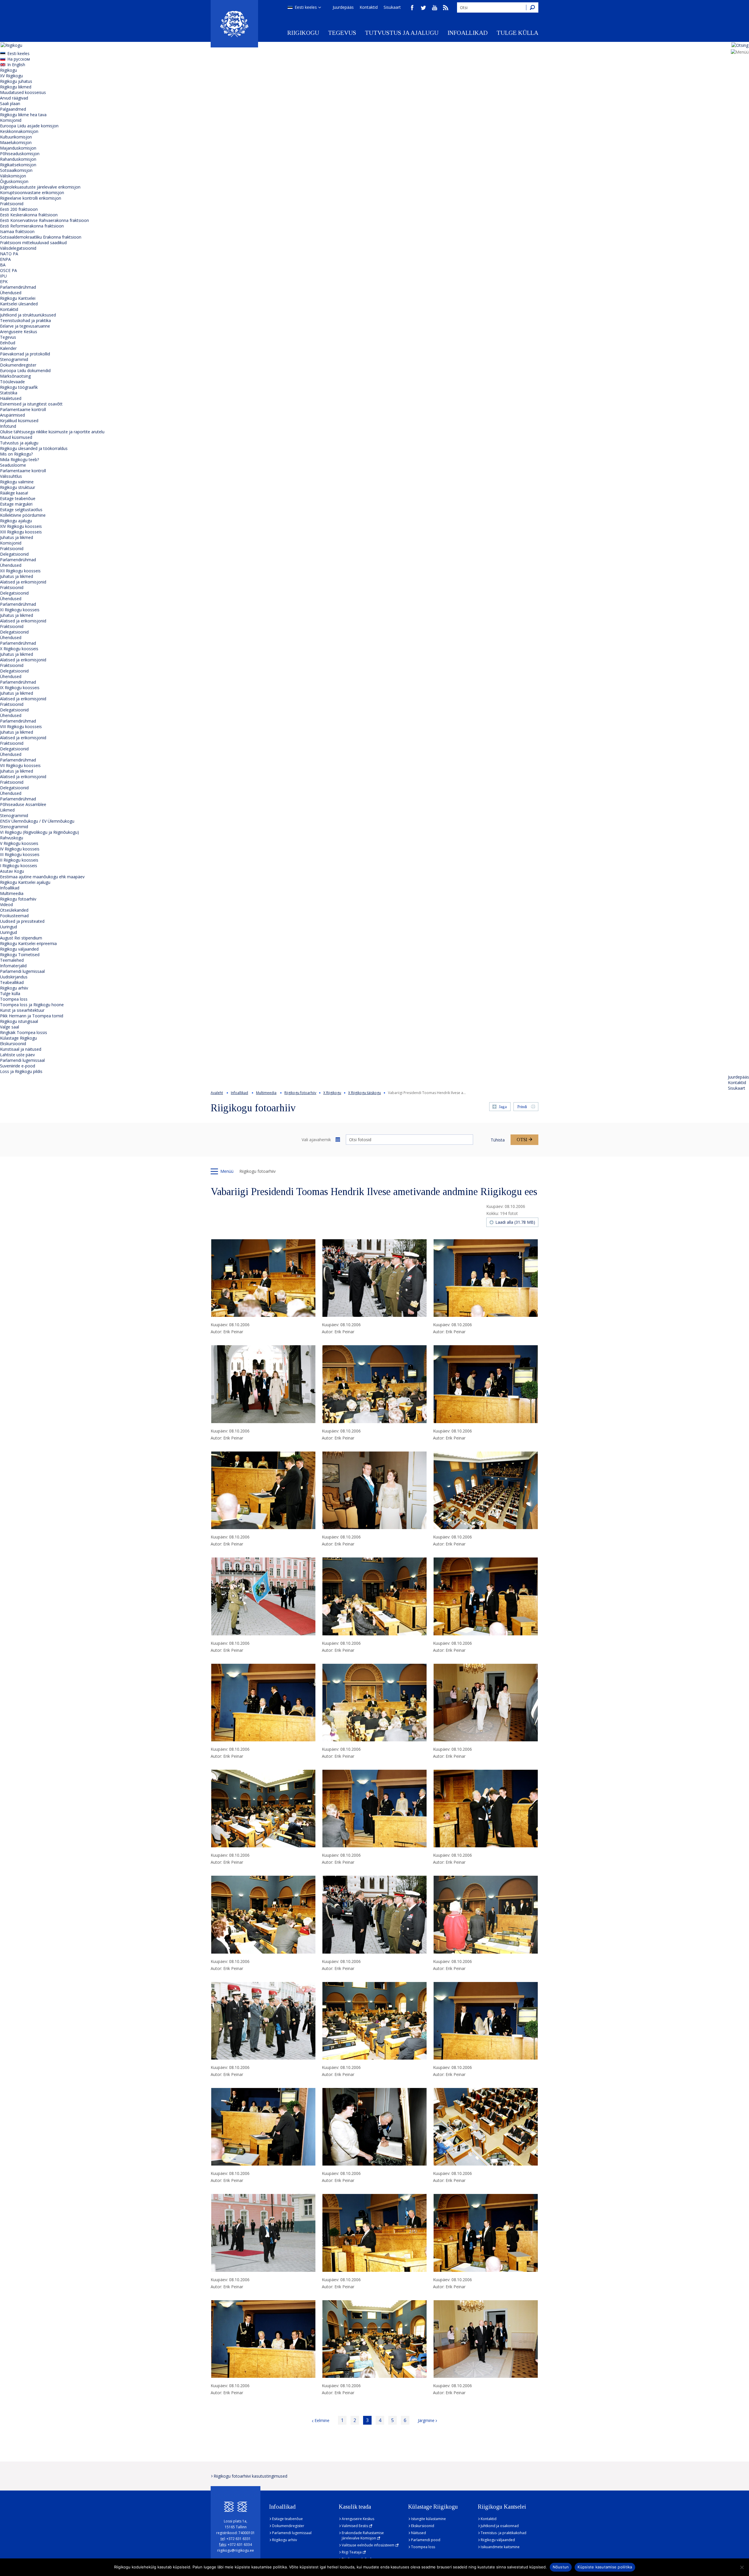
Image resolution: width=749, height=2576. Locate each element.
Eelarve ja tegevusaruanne (25, 326)
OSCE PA (8, 270)
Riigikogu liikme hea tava (23, 115)
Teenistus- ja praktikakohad (504, 2533)
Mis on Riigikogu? (16, 454)
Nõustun (561, 2567)
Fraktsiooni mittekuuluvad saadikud (33, 243)
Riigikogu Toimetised (20, 955)
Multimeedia (12, 893)
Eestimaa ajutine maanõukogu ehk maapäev (42, 877)
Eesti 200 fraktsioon (19, 209)
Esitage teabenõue (18, 498)
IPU (3, 276)
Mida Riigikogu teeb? (19, 459)
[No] (742, 2567)
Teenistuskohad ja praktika (25, 320)
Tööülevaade (12, 382)
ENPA (5, 259)
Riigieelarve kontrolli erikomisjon (31, 198)
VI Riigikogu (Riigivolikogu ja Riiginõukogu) (39, 832)
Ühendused (11, 293)
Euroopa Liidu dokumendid (25, 370)
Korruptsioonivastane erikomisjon (32, 192)
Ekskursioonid (13, 1044)
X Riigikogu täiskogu (365, 1093)
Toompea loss (14, 999)
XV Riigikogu (11, 76)
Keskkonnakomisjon (19, 131)
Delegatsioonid (14, 554)
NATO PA (9, 254)
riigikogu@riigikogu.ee (236, 2550)
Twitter (423, 8)
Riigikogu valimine (17, 482)
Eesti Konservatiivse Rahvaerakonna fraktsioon (44, 220)
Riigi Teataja (352, 2552)
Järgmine (426, 2420)
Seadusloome (13, 465)
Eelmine (322, 2420)
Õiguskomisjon (14, 181)
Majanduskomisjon (18, 148)
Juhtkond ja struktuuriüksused (28, 315)
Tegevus (342, 33)
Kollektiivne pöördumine (23, 515)
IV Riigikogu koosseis (20, 849)
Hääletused (11, 398)
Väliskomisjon (13, 176)
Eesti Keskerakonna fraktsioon (29, 215)
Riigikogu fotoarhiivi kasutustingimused (250, 2476)
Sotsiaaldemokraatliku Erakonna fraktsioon (41, 237)
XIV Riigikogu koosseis (21, 526)
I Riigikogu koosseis (19, 866)
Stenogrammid (14, 359)
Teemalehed (12, 960)
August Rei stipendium (21, 938)
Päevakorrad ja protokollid (25, 354)
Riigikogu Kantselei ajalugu (25, 882)
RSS (446, 8)
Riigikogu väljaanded (19, 949)
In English (16, 65)
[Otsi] (532, 7)
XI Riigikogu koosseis (20, 610)
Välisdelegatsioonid (18, 248)
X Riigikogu (332, 1093)
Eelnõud (8, 343)
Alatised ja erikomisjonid (23, 582)
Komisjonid (11, 120)
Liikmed (7, 810)
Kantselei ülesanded (19, 304)
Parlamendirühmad (18, 287)
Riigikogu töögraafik (19, 387)
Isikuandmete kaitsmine (500, 2547)
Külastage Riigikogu (18, 1038)
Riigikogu (303, 33)
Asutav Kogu (12, 871)
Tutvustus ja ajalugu (402, 33)
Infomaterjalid (13, 966)
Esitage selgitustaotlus (21, 510)
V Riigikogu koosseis (19, 843)
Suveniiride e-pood (18, 1066)
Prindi (522, 1107)
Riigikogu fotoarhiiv (18, 899)
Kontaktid (369, 7)
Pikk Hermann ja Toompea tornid (32, 1016)
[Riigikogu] (234, 24)
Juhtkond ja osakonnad (500, 2526)
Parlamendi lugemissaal (22, 971)
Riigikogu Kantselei (18, 298)
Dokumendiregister (18, 365)
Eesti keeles (306, 7)
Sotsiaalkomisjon (16, 170)
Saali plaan (10, 103)
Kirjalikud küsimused (19, 421)
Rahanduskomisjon (18, 159)
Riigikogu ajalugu (16, 521)
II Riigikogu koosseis (19, 860)
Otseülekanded (14, 910)
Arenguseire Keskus (19, 332)
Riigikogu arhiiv (14, 988)
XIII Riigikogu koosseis (21, 532)
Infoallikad (468, 33)
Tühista (498, 1140)
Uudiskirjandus (14, 977)
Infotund (8, 426)
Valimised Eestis (355, 2526)
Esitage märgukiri (16, 504)
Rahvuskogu (12, 838)
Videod (6, 904)
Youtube (434, 8)
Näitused (419, 2533)
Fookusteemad (14, 916)
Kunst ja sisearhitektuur (22, 1010)
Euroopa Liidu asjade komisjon (29, 126)
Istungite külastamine (428, 2519)
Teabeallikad (12, 982)
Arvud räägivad (14, 98)
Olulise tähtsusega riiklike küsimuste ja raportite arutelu (52, 432)
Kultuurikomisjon (16, 137)
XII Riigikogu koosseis (20, 571)
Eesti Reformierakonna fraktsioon (32, 226)
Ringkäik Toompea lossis (24, 1032)
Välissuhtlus (11, 476)
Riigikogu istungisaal (19, 1021)
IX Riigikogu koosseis (20, 688)
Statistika (9, 393)
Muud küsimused (16, 437)
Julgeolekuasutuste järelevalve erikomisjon (40, 187)
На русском (19, 59)
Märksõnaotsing (15, 376)
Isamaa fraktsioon (17, 231)
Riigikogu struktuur (18, 487)
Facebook (412, 8)
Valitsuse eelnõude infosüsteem (368, 2545)
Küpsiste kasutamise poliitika (605, 2567)
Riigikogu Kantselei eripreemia (28, 943)
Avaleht (217, 1093)
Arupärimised (12, 415)
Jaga (503, 1107)
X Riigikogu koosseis (19, 649)
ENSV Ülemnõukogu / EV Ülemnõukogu (37, 821)
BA (3, 265)
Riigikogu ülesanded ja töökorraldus (34, 448)
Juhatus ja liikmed (17, 537)
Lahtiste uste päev (17, 1055)
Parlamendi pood (426, 2540)
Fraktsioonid (12, 204)
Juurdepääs (343, 7)
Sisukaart (392, 7)
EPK (4, 281)
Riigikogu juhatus (16, 81)
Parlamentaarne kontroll (23, 409)
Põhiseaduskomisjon (20, 154)
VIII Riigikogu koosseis (21, 726)
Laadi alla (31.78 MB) (515, 1222)
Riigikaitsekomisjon (18, 165)
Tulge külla (517, 33)
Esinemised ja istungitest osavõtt (31, 404)
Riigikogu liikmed (16, 87)
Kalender (8, 348)
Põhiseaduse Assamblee (23, 804)
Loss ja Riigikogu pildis (21, 1071)
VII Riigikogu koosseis (20, 765)
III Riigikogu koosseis (20, 854)
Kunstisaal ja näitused (21, 1049)
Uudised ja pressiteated (22, 921)
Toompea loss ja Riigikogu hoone (32, 1005)
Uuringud (8, 927)
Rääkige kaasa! (14, 493)
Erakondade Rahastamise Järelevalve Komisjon (363, 2535)
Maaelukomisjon (16, 142)
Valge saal (10, 1027)
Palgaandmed (13, 109)
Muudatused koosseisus (23, 92)
